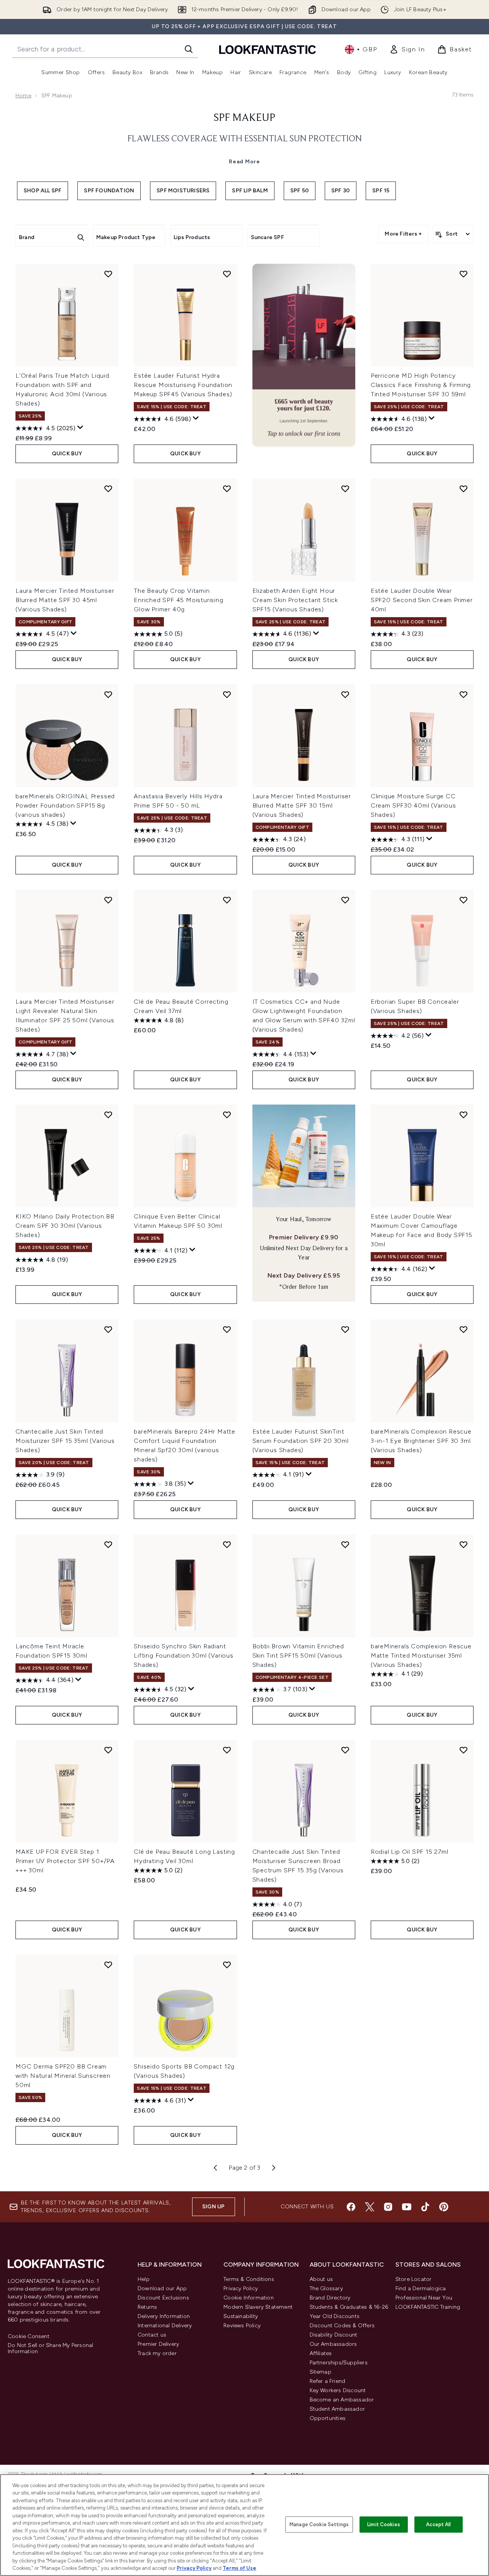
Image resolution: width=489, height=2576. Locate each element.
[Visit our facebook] (351, 2207)
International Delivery (165, 2326)
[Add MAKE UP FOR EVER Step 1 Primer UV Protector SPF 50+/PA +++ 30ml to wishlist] (108, 1750)
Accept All (438, 2524)
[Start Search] (189, 49)
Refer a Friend (328, 2381)
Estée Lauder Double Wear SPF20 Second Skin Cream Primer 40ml (422, 600)
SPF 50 (300, 191)
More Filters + (403, 234)
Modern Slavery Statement (258, 2307)
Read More (244, 162)
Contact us (152, 2335)
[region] (244, 2525)
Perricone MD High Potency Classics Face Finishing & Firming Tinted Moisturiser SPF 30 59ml (421, 385)
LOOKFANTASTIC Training (428, 2307)
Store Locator (414, 2279)
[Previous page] (215, 2168)
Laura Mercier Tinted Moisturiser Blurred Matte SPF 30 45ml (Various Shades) (65, 600)
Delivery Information (164, 2316)
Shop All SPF (43, 191)
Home (23, 96)
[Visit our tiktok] (425, 2207)
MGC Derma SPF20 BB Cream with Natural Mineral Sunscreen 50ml (63, 2076)
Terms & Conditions (249, 2279)
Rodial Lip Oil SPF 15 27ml (410, 1852)
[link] (407, 49)
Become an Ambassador (342, 2400)
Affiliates (321, 2353)
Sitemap (320, 2372)
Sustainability (241, 2316)
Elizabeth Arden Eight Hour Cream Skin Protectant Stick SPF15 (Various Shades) (295, 600)
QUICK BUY (67, 454)
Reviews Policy (242, 2326)
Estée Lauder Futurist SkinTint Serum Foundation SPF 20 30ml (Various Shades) (301, 1441)
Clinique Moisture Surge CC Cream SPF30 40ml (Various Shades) (413, 805)
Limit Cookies (384, 2524)
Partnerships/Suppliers (339, 2363)
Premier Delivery (158, 2344)
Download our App (162, 2288)
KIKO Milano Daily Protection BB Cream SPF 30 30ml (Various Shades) (65, 1226)
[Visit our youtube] (407, 2207)
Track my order (157, 2353)
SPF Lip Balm (250, 191)
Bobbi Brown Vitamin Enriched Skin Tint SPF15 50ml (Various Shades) (298, 1655)
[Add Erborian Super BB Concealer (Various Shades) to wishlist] (463, 900)
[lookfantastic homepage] (268, 49)
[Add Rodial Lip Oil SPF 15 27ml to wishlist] (463, 1750)
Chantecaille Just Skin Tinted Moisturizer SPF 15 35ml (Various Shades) (65, 1441)
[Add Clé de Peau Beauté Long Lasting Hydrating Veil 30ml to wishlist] (227, 1750)
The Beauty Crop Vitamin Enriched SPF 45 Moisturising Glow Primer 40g (178, 600)
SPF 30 (341, 191)
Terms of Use (239, 2568)
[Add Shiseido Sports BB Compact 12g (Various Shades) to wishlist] (227, 1965)
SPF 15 (381, 191)
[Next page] (274, 2168)
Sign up (213, 2207)
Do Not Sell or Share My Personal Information (50, 2349)
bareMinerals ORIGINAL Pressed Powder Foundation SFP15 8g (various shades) (65, 805)
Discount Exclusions (163, 2298)
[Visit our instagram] (388, 2207)
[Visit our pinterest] (444, 2207)
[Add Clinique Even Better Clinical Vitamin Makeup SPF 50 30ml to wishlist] (227, 1115)
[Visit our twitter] (370, 2207)
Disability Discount (334, 2335)
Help (144, 2279)
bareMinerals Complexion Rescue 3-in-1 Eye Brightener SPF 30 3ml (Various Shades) (421, 1441)
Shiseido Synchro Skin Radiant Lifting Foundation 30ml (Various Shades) (184, 1655)
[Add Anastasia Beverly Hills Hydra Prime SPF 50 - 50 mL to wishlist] (227, 694)
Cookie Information (249, 2298)
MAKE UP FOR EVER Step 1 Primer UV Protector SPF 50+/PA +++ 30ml (65, 1861)
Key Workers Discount (338, 2390)
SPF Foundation (109, 191)
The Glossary (326, 2288)
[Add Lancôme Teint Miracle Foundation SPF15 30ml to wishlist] (108, 1544)
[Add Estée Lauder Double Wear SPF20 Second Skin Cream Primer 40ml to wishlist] (463, 489)
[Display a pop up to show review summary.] (80, 428)
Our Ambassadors (333, 2344)
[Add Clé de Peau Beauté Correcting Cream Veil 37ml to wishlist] (227, 900)
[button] (304, 355)
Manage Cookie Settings (319, 2524)
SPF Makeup (244, 118)
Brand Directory (330, 2298)
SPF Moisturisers (183, 191)
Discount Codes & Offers (342, 2326)
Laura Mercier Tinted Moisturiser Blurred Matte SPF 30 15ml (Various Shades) (302, 805)
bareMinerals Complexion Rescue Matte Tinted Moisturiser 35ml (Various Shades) (421, 1655)
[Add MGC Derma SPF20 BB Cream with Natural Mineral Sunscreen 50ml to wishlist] (108, 1965)
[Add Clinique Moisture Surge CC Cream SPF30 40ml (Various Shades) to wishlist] (463, 694)
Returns (147, 2307)
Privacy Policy (241, 2288)
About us (321, 2279)
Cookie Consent (29, 2337)
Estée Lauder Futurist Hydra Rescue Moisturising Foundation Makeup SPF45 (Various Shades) (183, 385)
